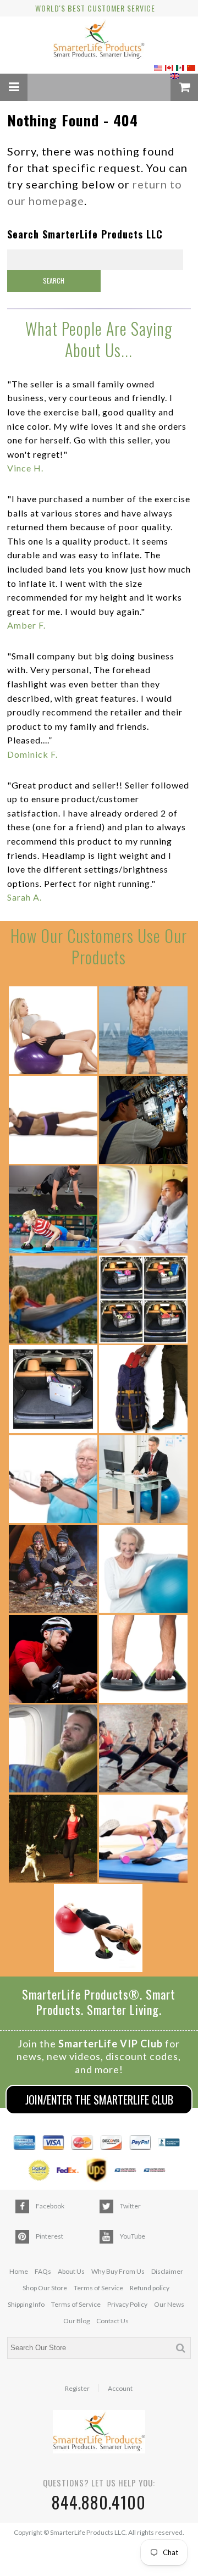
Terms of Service (98, 2288)
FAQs (43, 2271)
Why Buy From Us (118, 2271)
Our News (169, 2304)
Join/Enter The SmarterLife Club (99, 2100)
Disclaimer (167, 2271)
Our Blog (76, 2321)
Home (19, 2271)
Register (77, 2389)
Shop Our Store (45, 2288)
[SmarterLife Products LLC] (99, 41)
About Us (71, 2271)
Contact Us (112, 2321)
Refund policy (150, 2288)
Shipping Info (26, 2304)
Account (120, 2389)
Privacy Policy (127, 2304)
